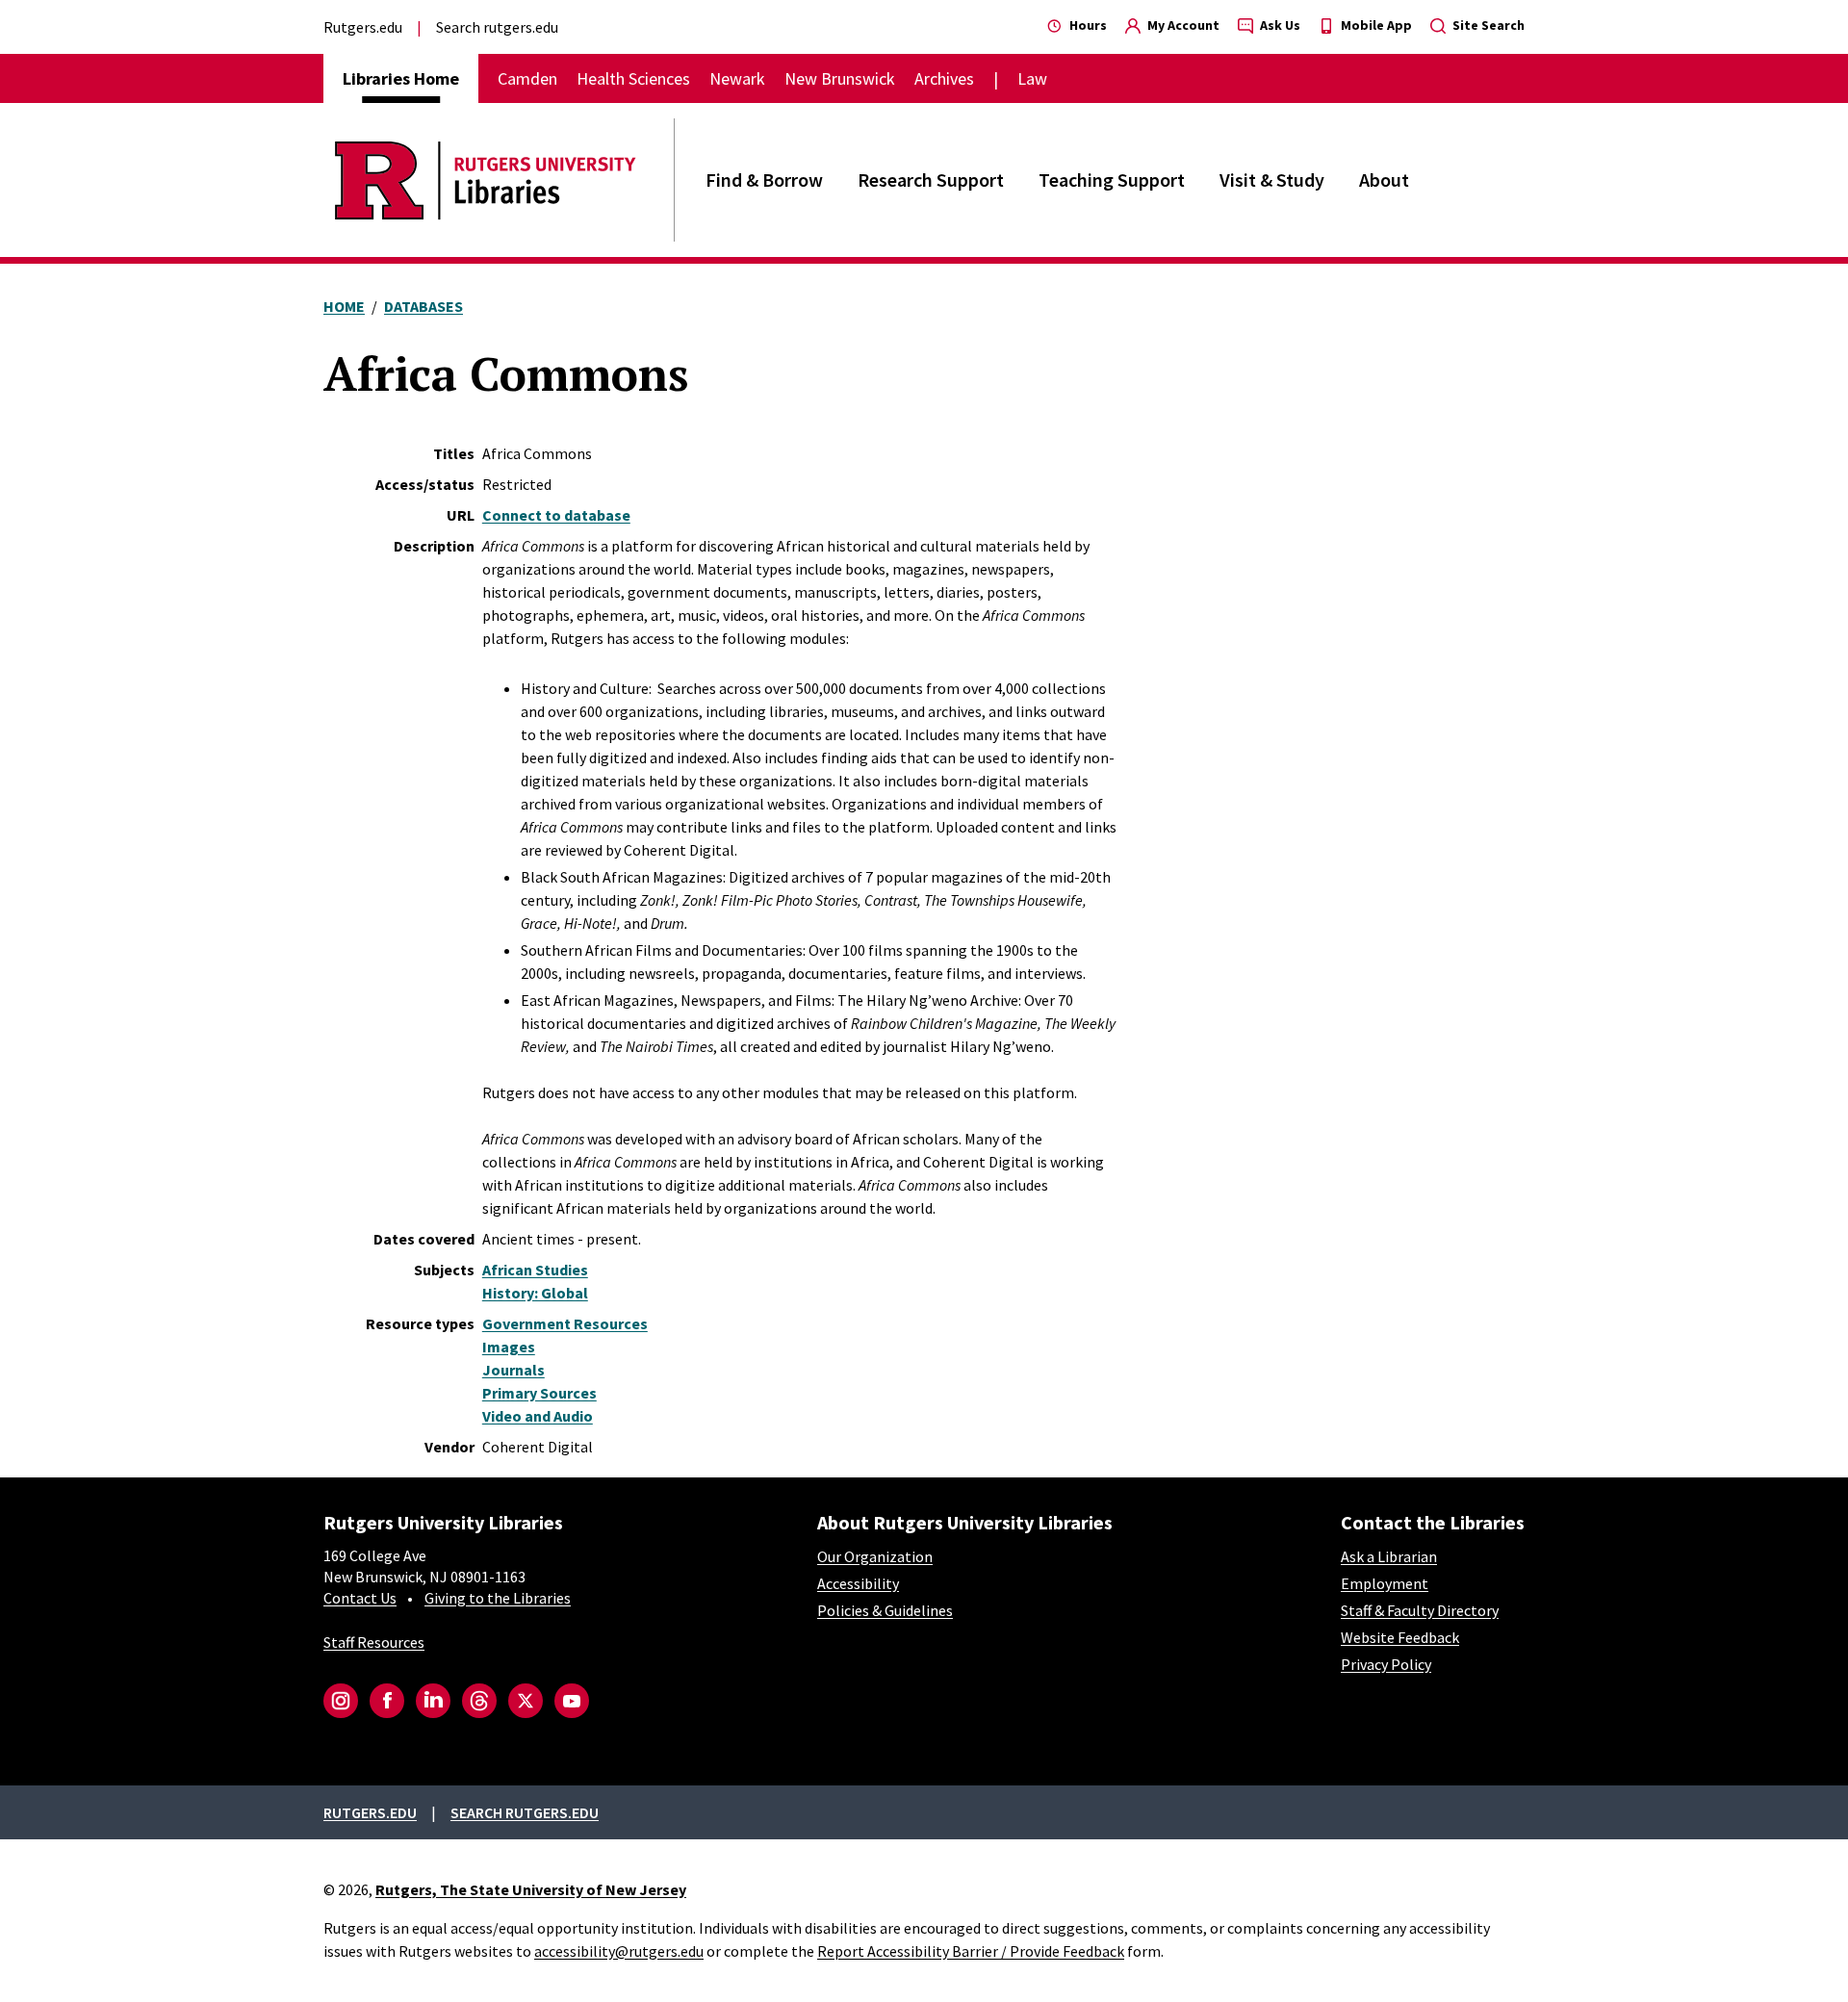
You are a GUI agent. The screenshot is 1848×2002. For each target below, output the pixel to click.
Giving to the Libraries (498, 1598)
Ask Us (1279, 25)
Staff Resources (374, 1642)
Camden (527, 78)
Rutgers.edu (363, 27)
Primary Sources (539, 1393)
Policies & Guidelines (885, 1610)
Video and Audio (538, 1416)
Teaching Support (1112, 180)
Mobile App (1375, 25)
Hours (1087, 25)
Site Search (1487, 25)
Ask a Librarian (1389, 1556)
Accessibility (858, 1583)
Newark (737, 78)
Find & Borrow (764, 180)
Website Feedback (1400, 1637)
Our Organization (875, 1556)
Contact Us (360, 1598)
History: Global (535, 1293)
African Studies (535, 1270)
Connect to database (556, 515)
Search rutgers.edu (497, 27)
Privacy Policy (1386, 1664)
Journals (513, 1370)
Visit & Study (1272, 180)
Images (509, 1347)
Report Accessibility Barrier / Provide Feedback (971, 1951)
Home (344, 306)
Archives (944, 78)
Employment (1385, 1583)
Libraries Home (401, 78)
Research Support (931, 180)
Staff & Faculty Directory (1420, 1610)
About (1384, 180)
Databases (423, 306)
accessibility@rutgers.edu (619, 1951)
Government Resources (565, 1323)
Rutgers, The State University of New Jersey (531, 1889)
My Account (1182, 25)
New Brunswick (840, 78)
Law (1032, 78)
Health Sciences (633, 78)
